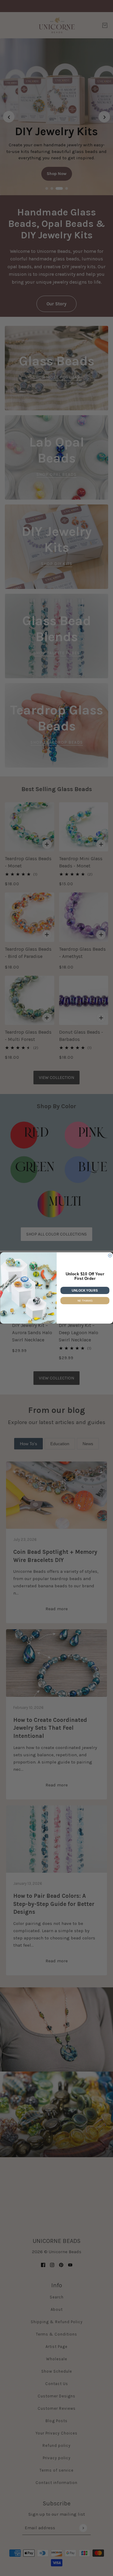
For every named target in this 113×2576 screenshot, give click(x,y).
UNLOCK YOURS (85, 1290)
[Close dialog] (110, 1256)
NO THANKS (85, 1301)
